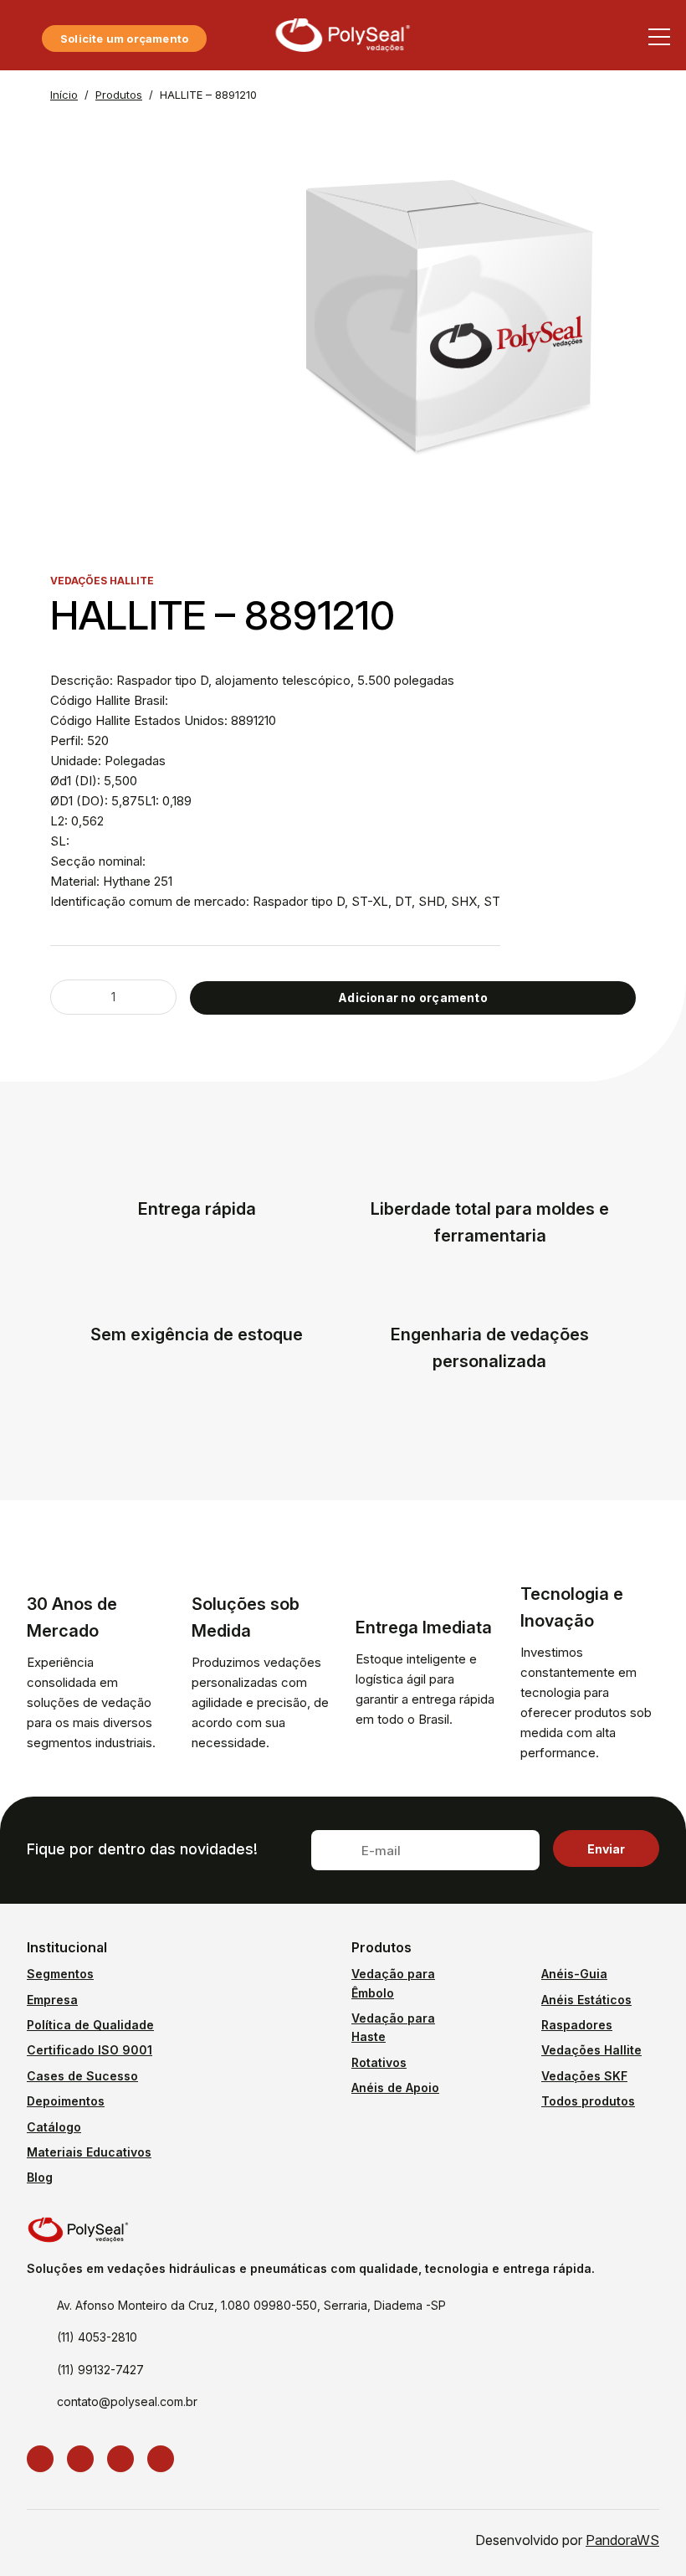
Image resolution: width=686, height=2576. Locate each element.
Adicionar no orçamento (413, 997)
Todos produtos (588, 2101)
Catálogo (54, 2127)
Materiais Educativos (89, 2152)
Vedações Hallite (591, 2050)
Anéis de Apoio (395, 2088)
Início (64, 95)
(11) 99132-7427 (100, 2370)
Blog (40, 2177)
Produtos (119, 95)
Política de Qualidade (90, 2025)
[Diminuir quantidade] (74, 997)
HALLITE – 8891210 (208, 95)
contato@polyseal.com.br (127, 2401)
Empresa (52, 2000)
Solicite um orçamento (124, 39)
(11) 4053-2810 (97, 2337)
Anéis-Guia (574, 1974)
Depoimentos (66, 2101)
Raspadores (577, 2025)
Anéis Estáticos (586, 2000)
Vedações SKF (584, 2076)
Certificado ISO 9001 (90, 2050)
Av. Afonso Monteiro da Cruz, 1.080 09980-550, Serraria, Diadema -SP (251, 2305)
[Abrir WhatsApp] (642, 2535)
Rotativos (379, 2062)
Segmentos (60, 1974)
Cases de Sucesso (82, 2076)
